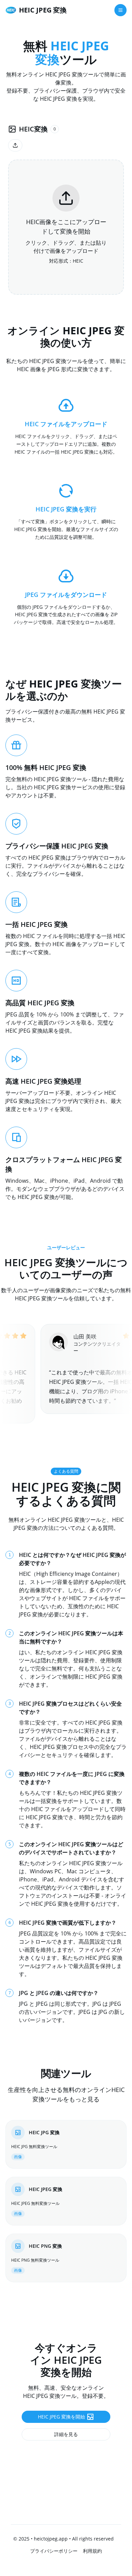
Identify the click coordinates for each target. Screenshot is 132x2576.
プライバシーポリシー (54, 2551)
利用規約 (92, 2551)
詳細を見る (66, 2434)
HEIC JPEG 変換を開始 (61, 2417)
